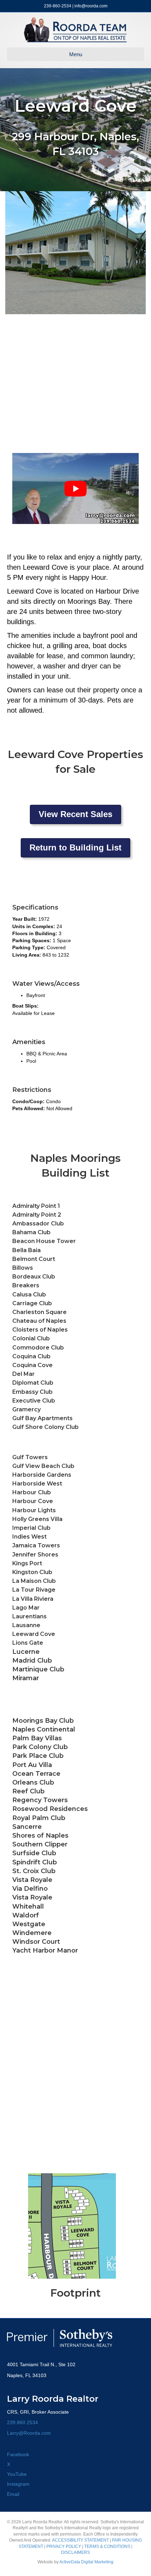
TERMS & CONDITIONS (107, 2546)
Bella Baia (27, 1250)
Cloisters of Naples (40, 1330)
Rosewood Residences (50, 1809)
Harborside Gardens (42, 1475)
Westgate (29, 1924)
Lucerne (26, 1652)
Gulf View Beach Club (43, 1466)
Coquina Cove (32, 1365)
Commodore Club (38, 1348)
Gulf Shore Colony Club (45, 1427)
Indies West (29, 1537)
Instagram (18, 2484)
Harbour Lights (34, 1510)
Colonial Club (31, 1338)
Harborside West (37, 1484)
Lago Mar (26, 1608)
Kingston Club (32, 1572)
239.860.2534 (22, 2422)
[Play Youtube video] (75, 488)
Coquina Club (31, 1356)
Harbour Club (32, 1492)
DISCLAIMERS (75, 2552)
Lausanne (26, 1625)
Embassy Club (32, 1392)
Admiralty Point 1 (36, 1206)
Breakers (26, 1285)
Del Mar (24, 1374)
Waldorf (26, 1915)
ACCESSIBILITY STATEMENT (80, 2540)
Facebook (18, 2454)
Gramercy (27, 1409)
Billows (23, 1268)
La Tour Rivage (34, 1590)
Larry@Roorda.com (29, 2433)
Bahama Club (31, 1232)
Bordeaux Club (34, 1277)
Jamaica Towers (36, 1545)
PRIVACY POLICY (64, 2546)
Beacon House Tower (44, 1241)
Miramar (26, 1678)
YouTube (17, 2474)
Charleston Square (40, 1312)
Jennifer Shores (35, 1555)
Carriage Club (32, 1303)
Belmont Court (34, 1259)
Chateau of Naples (39, 1321)
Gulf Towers (30, 1457)
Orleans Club (33, 1782)
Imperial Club (31, 1528)
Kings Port (27, 1563)
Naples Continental (44, 1729)
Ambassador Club (38, 1224)
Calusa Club (29, 1295)
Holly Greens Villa (37, 1519)
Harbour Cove (33, 1501)
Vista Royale (32, 1897)
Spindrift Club (35, 1862)
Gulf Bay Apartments (42, 1418)
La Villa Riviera (33, 1599)
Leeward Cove (34, 1634)
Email (13, 2494)
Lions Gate (28, 1643)
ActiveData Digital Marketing (86, 2562)
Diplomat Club (33, 1383)
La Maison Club (34, 1581)
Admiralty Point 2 (37, 1215)
